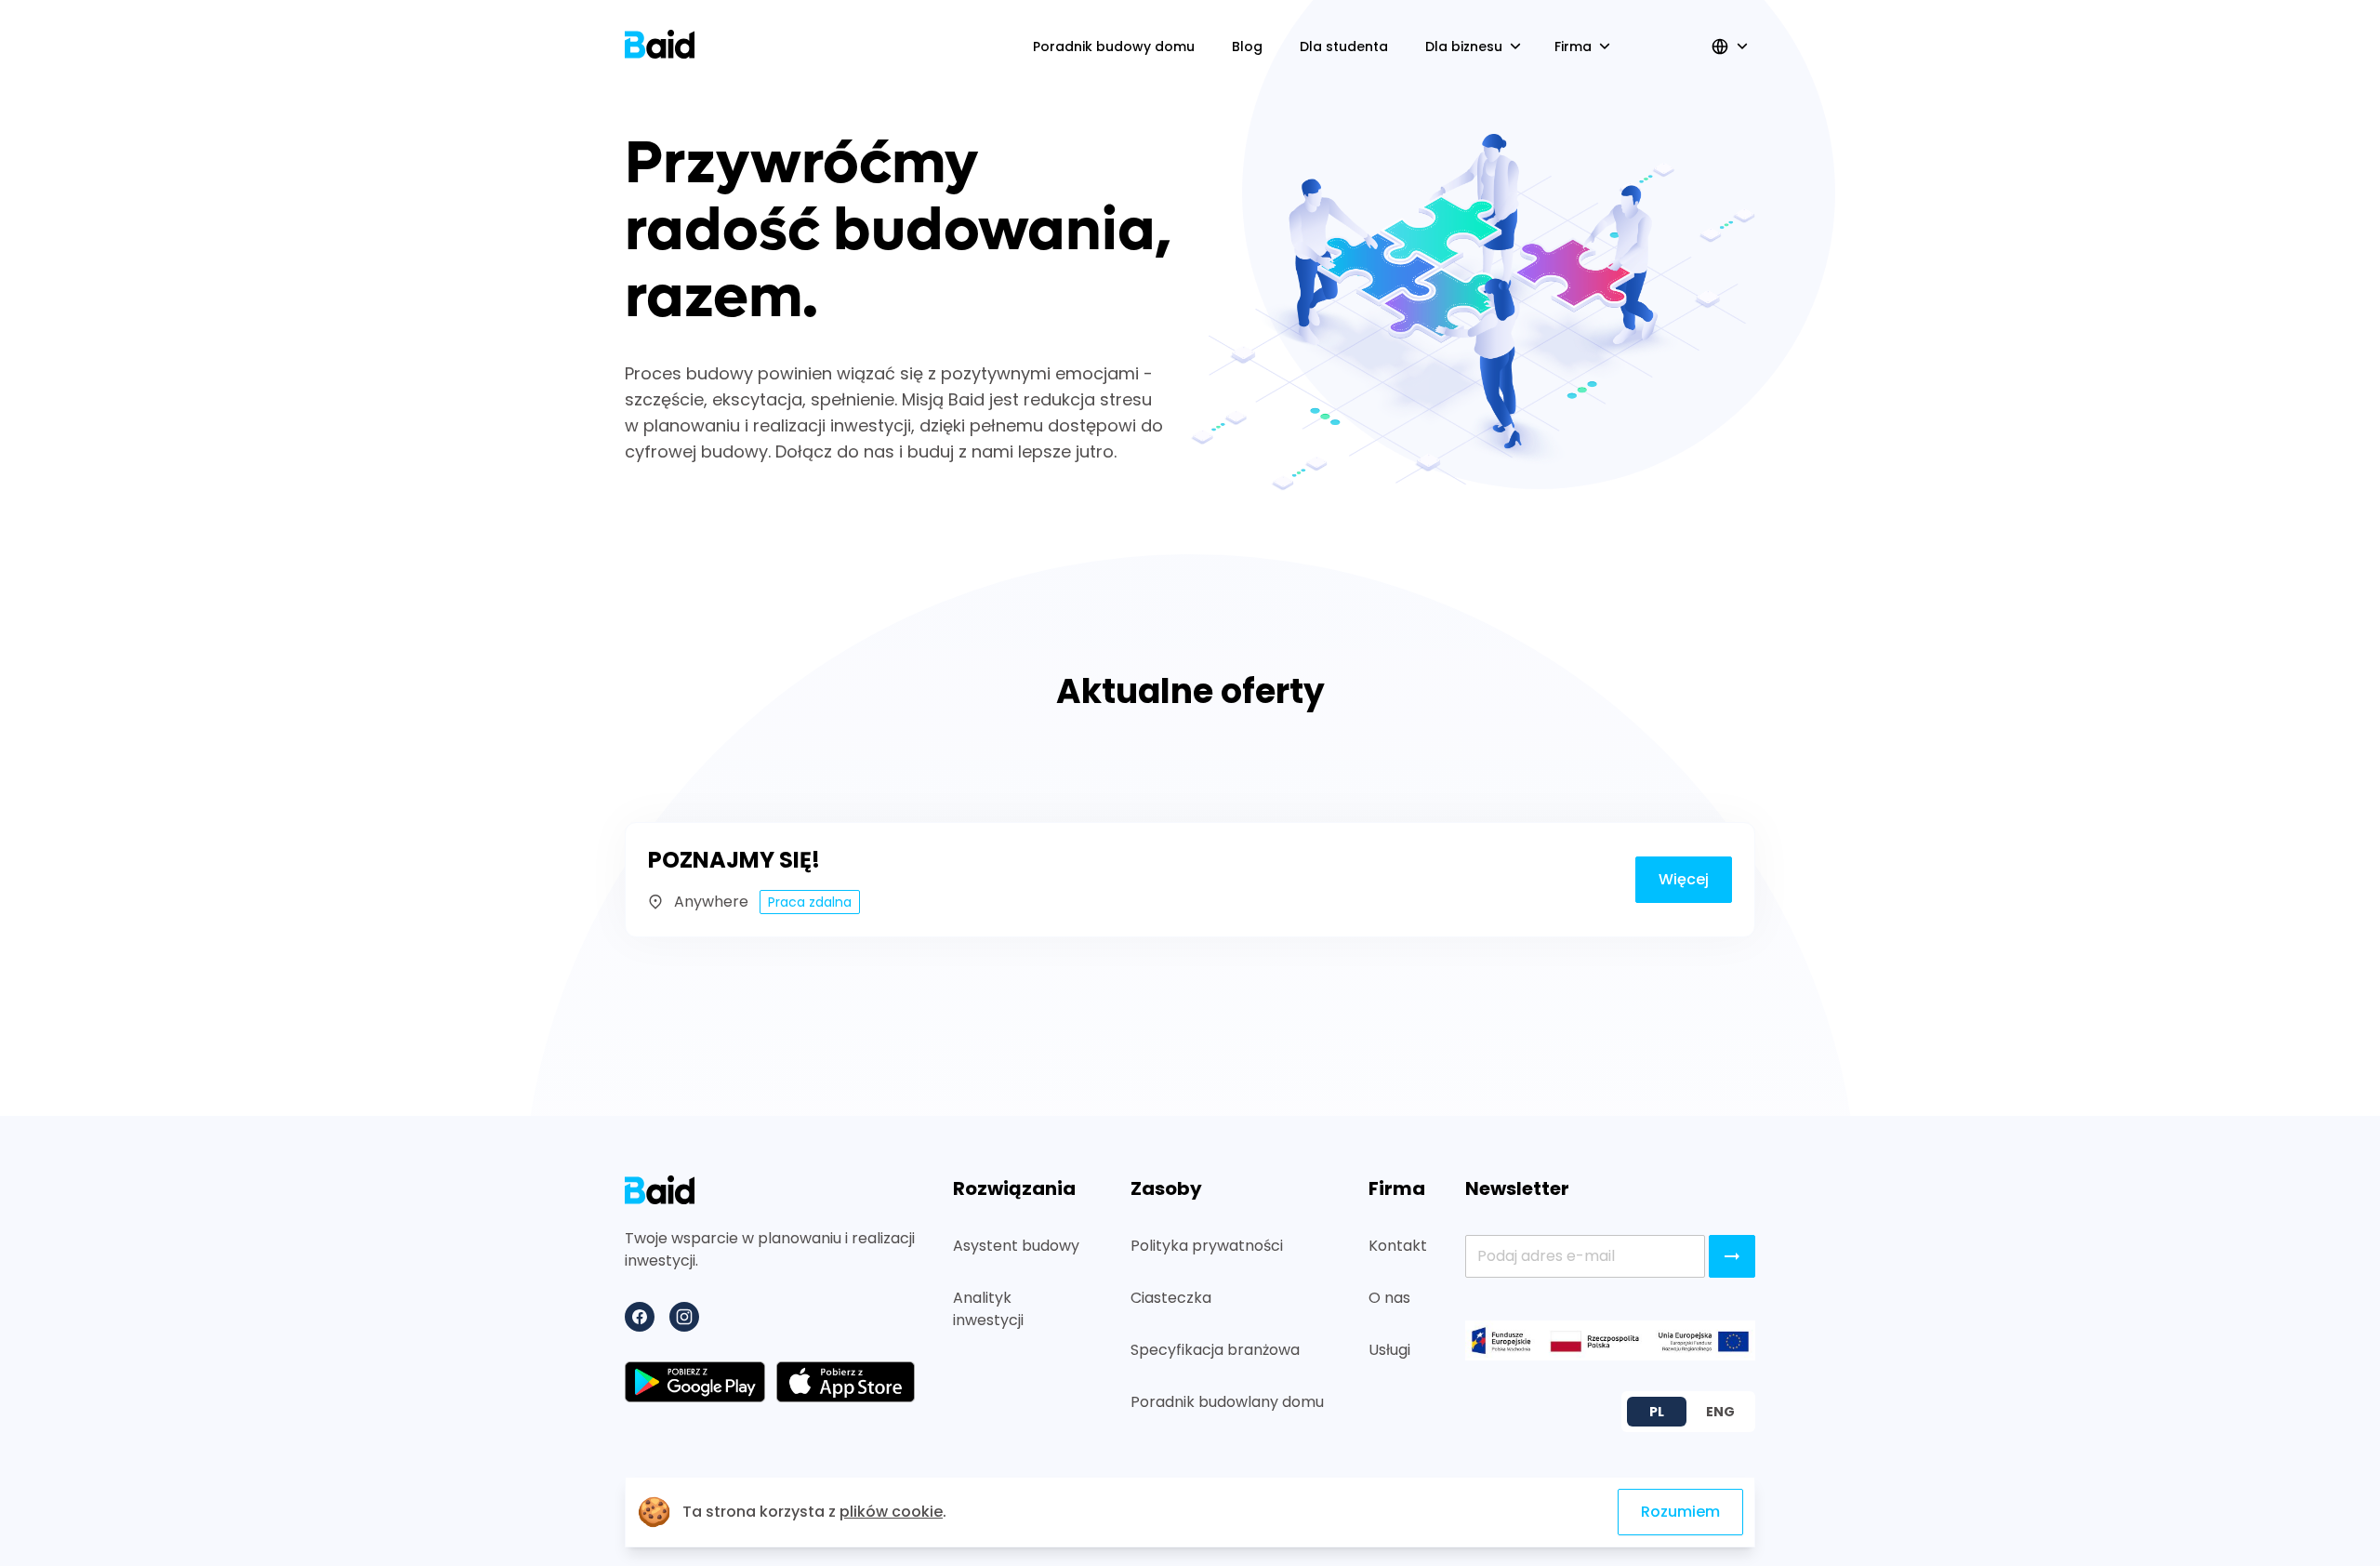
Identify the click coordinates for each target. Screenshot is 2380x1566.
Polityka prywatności (1207, 1246)
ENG (1720, 1412)
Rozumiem (1680, 1512)
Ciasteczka (1171, 1298)
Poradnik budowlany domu (1227, 1402)
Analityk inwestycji (988, 1309)
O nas (1389, 1298)
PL (1657, 1412)
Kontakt (1398, 1246)
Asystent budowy (1016, 1246)
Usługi (1389, 1350)
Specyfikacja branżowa (1215, 1350)
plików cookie (891, 1512)
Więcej (1684, 879)
